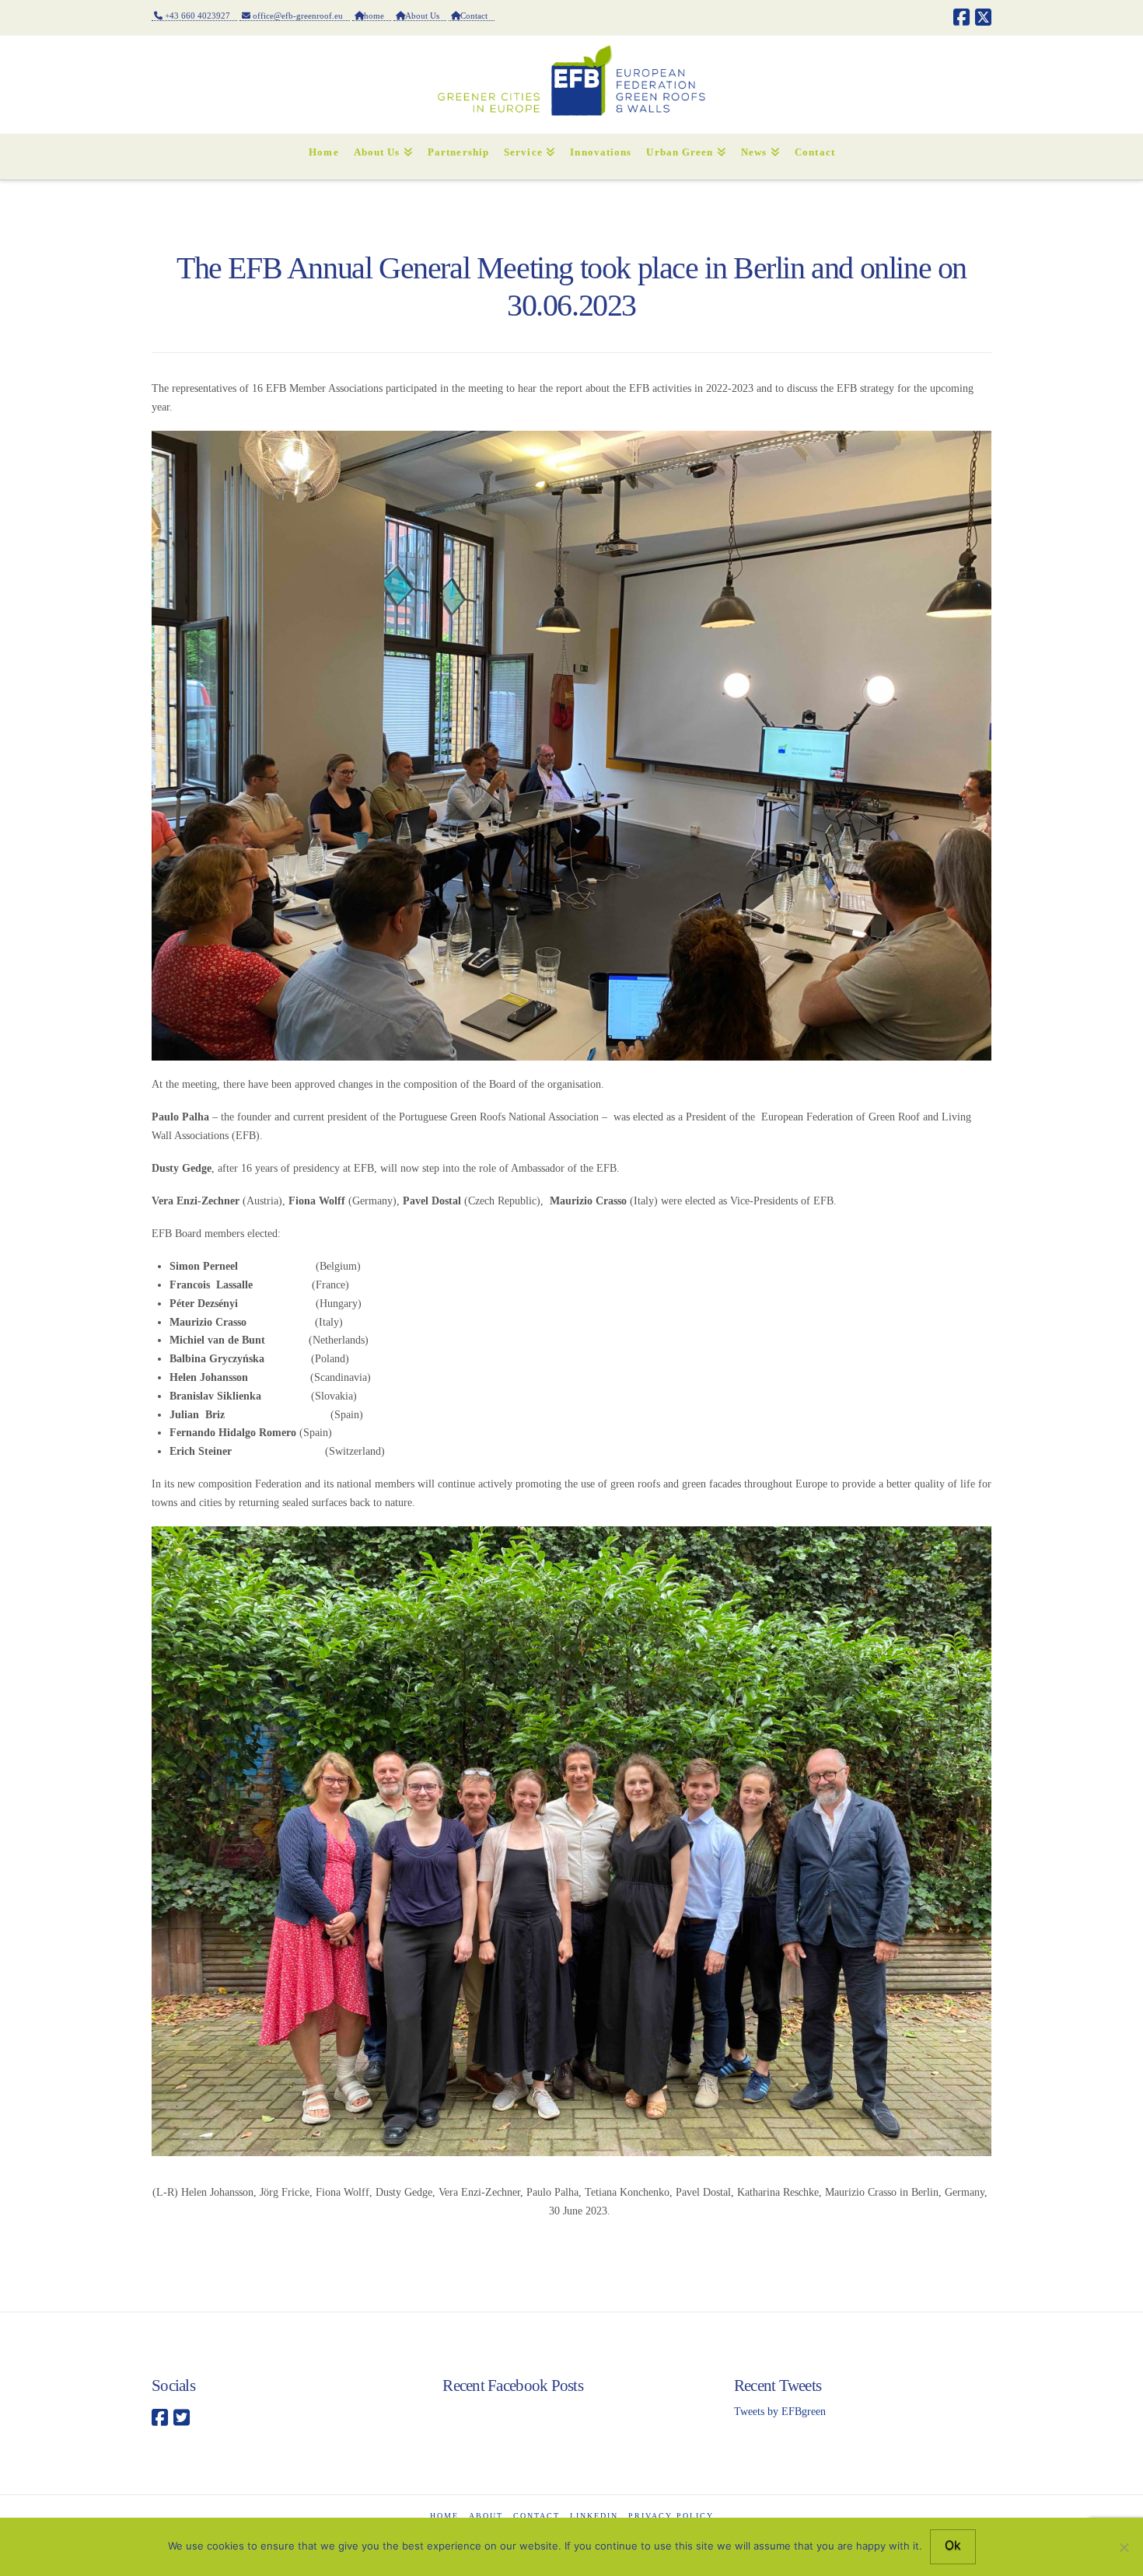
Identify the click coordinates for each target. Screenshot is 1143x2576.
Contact (477, 16)
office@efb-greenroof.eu (300, 16)
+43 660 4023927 (200, 16)
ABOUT (486, 2516)
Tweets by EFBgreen (780, 2412)
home (378, 16)
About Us (426, 16)
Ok (953, 2545)
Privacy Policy (671, 2516)
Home (444, 2516)
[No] (1124, 2547)
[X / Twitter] (983, 17)
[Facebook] (961, 17)
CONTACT (537, 2516)
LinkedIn (594, 2516)
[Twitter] (182, 2418)
